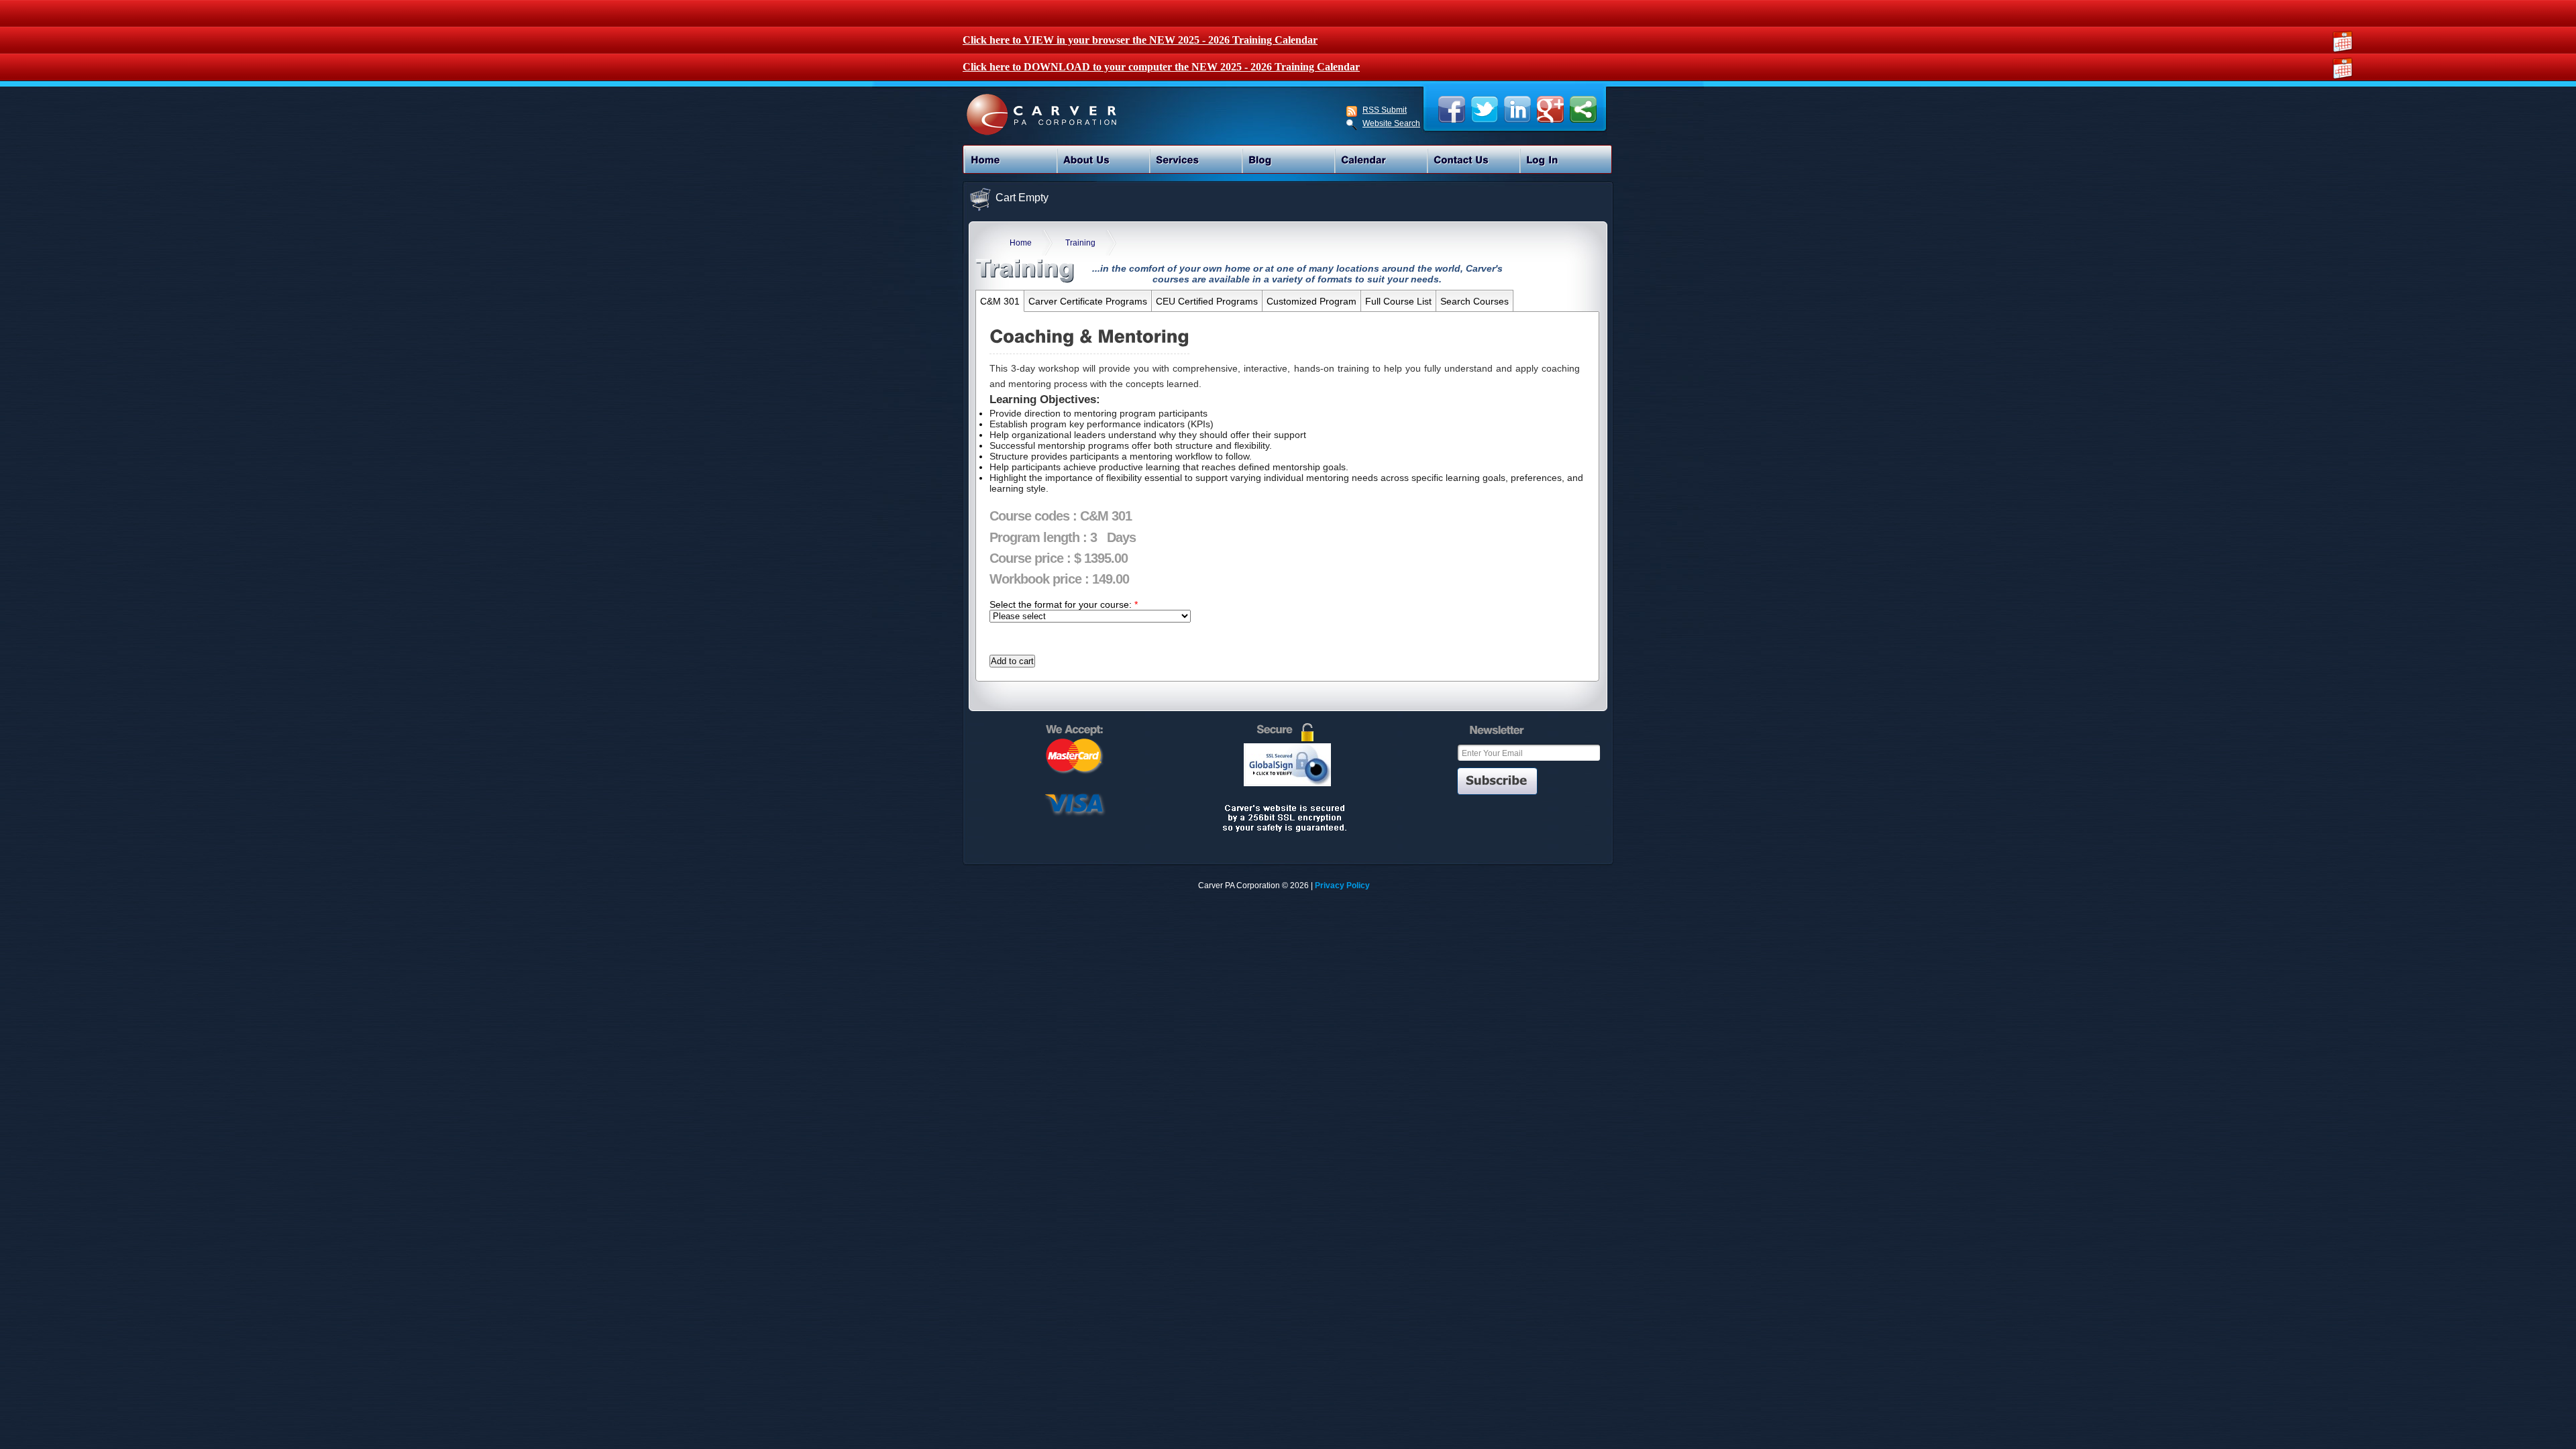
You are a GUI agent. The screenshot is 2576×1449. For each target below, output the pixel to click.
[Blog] (1288, 160)
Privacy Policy (1342, 885)
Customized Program (1311, 301)
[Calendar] (1381, 160)
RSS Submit (1385, 110)
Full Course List (1398, 301)
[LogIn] (1566, 160)
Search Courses (1474, 301)
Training (1080, 243)
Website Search (1391, 124)
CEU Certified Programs (1207, 301)
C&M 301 (1000, 301)
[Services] (1195, 160)
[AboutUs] (1103, 160)
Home (1021, 243)
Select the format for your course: (1064, 604)
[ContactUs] (1473, 160)
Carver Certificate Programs (1088, 301)
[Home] (1010, 160)
